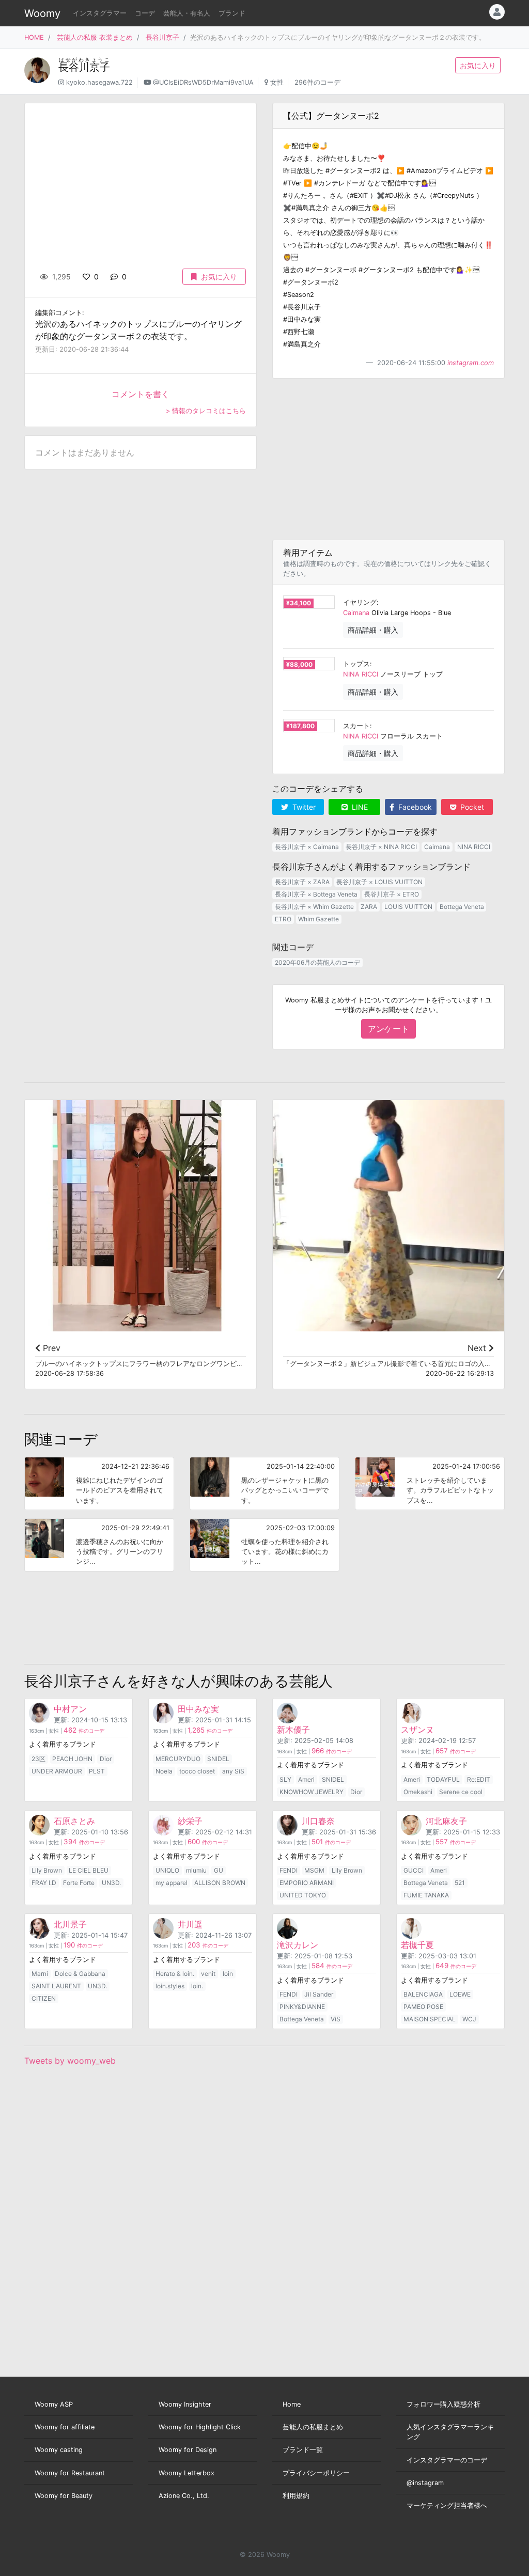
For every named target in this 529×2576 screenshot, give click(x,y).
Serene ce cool (461, 1792)
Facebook (414, 807)
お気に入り (478, 65)
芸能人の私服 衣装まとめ (95, 37)
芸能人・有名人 (187, 13)
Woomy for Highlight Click (200, 2427)
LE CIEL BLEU (89, 1870)
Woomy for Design (188, 2450)
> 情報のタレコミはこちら (206, 411)
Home (292, 2404)
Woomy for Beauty (64, 2496)
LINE (359, 807)
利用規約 (296, 2496)
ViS (336, 2019)
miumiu (196, 1870)
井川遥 (190, 1924)
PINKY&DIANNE (302, 2007)
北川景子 (70, 1924)
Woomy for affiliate (65, 2427)
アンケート (388, 1029)
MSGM (314, 1870)
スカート (356, 726)
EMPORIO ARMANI (307, 1883)
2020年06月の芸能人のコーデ (317, 962)
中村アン (70, 1709)
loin (228, 1974)
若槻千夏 (417, 1945)
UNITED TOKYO (303, 1895)
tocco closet (197, 1771)
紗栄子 (190, 1821)
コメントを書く (141, 394)
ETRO (283, 919)
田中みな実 (198, 1709)
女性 (277, 82)
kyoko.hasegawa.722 (99, 82)
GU (219, 1870)
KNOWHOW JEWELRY (312, 1792)
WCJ (469, 2019)
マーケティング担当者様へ (447, 2506)
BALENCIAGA (423, 1994)
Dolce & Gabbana (80, 1974)
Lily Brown (47, 1870)
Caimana (356, 613)
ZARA (369, 907)
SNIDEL (218, 1759)
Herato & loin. (175, 1974)
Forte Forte (79, 1883)
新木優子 (293, 1730)
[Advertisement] (388, 459)
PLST (97, 1771)
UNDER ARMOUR (57, 1771)
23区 (38, 1759)
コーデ (145, 13)
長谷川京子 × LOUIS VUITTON (379, 882)
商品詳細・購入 (373, 630)
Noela (164, 1771)
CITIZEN (44, 1998)
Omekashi (418, 1792)
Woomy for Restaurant (70, 2473)
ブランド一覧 (303, 2450)
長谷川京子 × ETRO (392, 894)
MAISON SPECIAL (430, 2019)
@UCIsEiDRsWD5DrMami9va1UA (203, 82)
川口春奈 (318, 1821)
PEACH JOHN (72, 1759)
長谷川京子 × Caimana (307, 847)
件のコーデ (84, 1731)
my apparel (172, 1883)
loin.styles (170, 1986)
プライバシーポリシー (316, 2473)
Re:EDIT (479, 1779)
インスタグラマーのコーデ (447, 2460)
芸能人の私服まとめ (313, 2427)
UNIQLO (167, 1870)
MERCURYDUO (178, 1759)
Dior (106, 1759)
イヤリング (360, 602)
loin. (197, 1986)
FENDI (289, 1870)
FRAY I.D (44, 1883)
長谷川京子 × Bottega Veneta (316, 894)
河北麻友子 (446, 1821)
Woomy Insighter (185, 2404)
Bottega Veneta (462, 907)
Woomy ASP (54, 2404)
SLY (285, 1779)
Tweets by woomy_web (70, 2061)
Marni (40, 1974)
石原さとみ (74, 1821)
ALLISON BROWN (220, 1883)
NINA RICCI (361, 674)
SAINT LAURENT (56, 1986)
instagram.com (471, 363)
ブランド (232, 13)
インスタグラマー (100, 13)
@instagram (425, 2483)
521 (460, 1883)
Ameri (306, 1779)
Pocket (471, 807)
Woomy (42, 13)
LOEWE (460, 1994)
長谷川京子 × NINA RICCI (381, 847)
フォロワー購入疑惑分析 (444, 2404)
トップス (356, 664)
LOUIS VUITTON (408, 907)
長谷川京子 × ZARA (302, 882)
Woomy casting (59, 2450)
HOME (34, 37)
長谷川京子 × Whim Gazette (314, 907)
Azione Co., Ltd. (184, 2496)
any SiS (233, 1771)
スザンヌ (417, 1730)
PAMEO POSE (423, 2007)
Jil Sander (319, 1994)
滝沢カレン (298, 1945)
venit (208, 1974)
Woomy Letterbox (186, 2473)
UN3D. (111, 1883)
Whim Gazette (318, 919)
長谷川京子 (162, 37)
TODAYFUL (443, 1779)
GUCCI (414, 1870)
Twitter (303, 807)
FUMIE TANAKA (426, 1895)
